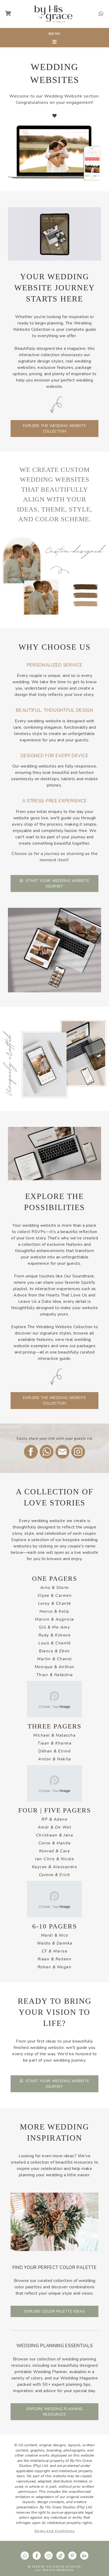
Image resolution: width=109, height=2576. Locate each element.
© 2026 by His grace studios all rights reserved (54, 2568)
